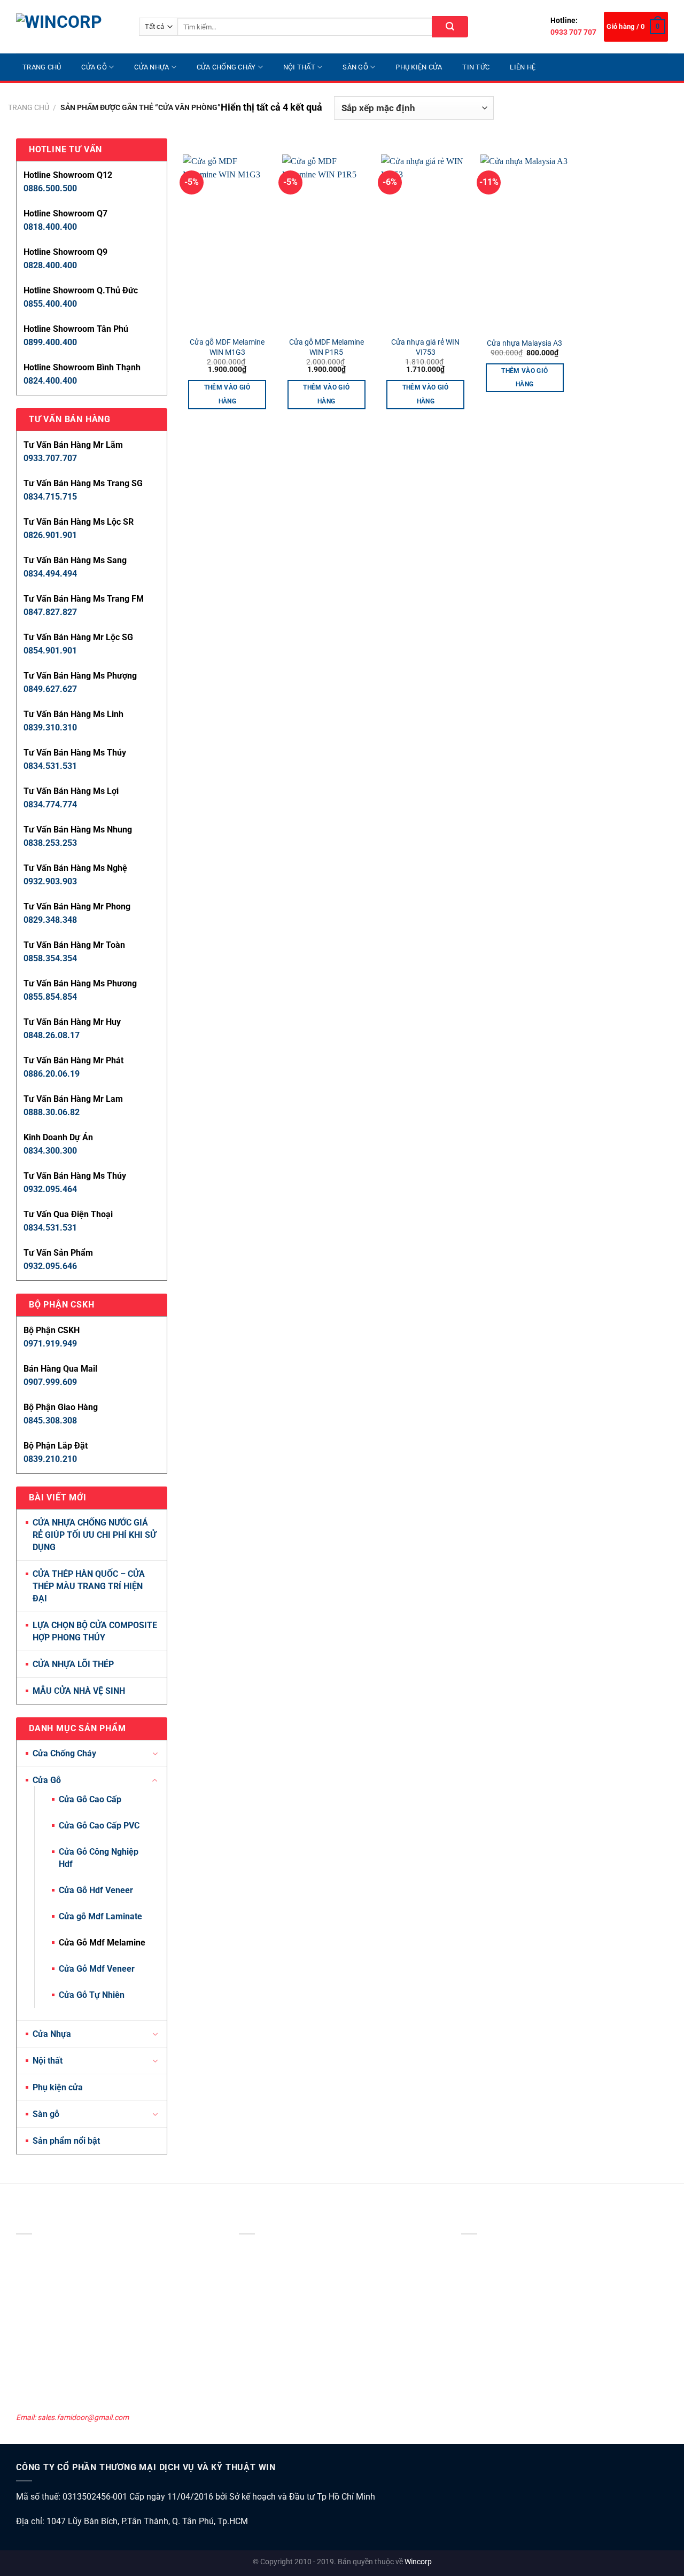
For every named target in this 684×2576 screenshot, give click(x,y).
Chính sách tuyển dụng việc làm (513, 2352)
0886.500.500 (50, 188)
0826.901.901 (50, 535)
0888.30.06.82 (52, 1112)
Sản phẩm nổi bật (66, 2141)
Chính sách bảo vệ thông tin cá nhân (521, 2264)
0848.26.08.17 (52, 1035)
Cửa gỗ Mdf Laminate (100, 1916)
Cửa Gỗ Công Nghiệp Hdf (99, 1858)
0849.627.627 (50, 689)
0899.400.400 (50, 342)
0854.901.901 (50, 651)
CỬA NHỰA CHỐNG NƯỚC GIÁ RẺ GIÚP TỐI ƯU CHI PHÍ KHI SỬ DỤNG (94, 1535)
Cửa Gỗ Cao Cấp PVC (99, 1826)
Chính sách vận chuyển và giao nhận (522, 2293)
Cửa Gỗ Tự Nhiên (92, 1995)
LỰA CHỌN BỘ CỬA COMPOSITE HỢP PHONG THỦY (95, 1631)
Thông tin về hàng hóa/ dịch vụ (512, 2381)
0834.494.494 (50, 574)
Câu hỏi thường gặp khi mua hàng (517, 2395)
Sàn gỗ (355, 67)
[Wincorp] (69, 27)
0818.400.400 (50, 227)
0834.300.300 (50, 1151)
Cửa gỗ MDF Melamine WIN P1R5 (327, 347)
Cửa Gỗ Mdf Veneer (97, 1969)
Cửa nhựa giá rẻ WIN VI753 (425, 347)
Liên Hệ (523, 67)
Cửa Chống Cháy (226, 67)
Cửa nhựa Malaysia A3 (524, 343)
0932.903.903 (50, 881)
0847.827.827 (50, 612)
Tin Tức (476, 67)
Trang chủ (29, 108)
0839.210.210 (50, 1459)
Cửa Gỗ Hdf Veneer (96, 1890)
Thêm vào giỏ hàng (227, 394)
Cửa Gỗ (94, 67)
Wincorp (418, 2562)
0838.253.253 (50, 843)
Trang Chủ (42, 67)
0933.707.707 (50, 458)
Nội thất (299, 67)
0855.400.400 (50, 304)
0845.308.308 (50, 1421)
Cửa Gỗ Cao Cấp (90, 1799)
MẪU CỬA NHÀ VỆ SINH (79, 1691)
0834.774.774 (50, 804)
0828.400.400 (50, 265)
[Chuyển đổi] (155, 1754)
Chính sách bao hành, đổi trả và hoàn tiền (530, 2322)
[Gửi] (450, 27)
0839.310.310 (50, 727)
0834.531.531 (50, 766)
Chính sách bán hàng (496, 2337)
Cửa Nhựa (151, 67)
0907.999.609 (50, 1382)
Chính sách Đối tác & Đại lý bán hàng (521, 2366)
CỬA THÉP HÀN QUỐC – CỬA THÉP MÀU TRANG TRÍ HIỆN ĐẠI (89, 1586)
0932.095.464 (50, 1189)
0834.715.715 (50, 497)
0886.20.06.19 (52, 1074)
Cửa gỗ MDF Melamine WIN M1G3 (227, 347)
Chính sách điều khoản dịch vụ (511, 2278)
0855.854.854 (50, 997)
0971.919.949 (50, 1344)
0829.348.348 (50, 920)
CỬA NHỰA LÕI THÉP (73, 1664)
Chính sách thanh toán (499, 2308)
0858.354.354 (50, 958)
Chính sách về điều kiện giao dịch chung (526, 2249)
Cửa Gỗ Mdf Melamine (102, 1943)
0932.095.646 (50, 1266)
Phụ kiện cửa (419, 67)
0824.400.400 (50, 381)
